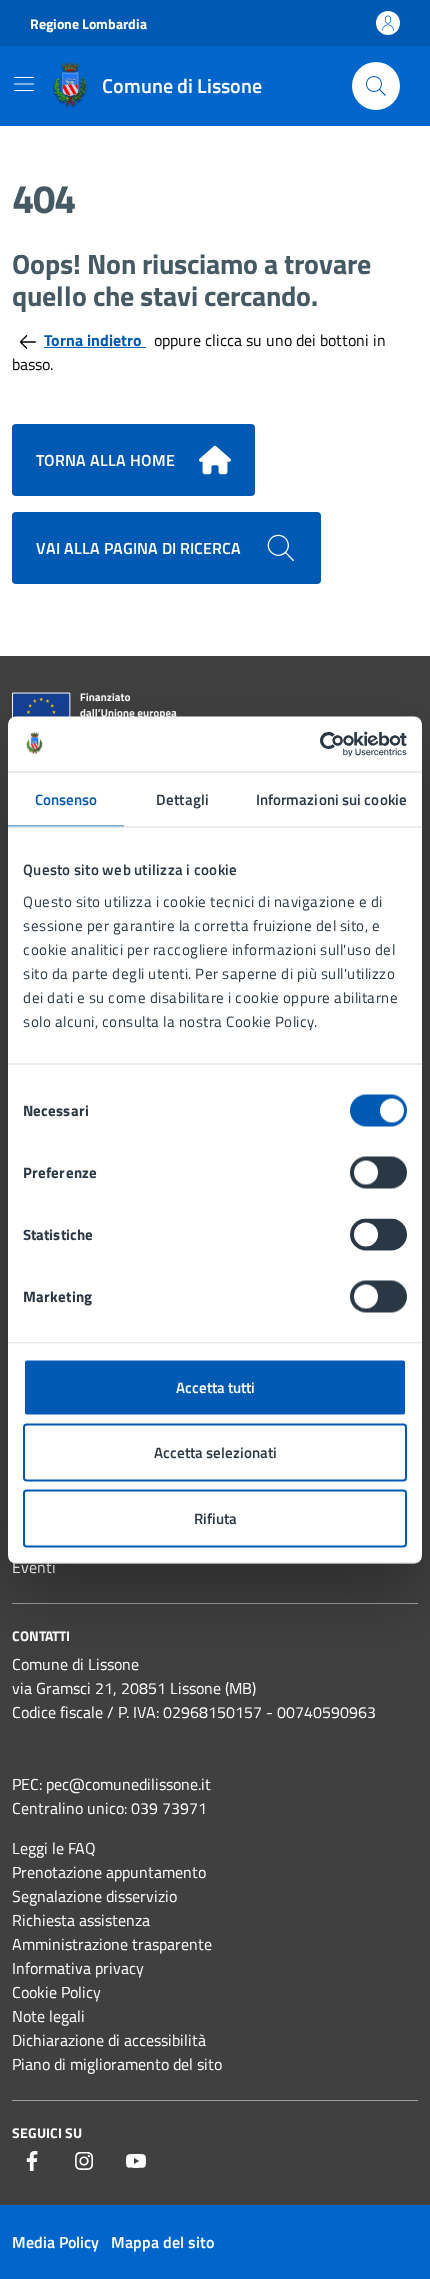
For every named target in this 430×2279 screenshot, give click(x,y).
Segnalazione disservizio (94, 1896)
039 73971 (169, 1808)
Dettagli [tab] (182, 799)
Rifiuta (215, 1517)
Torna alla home (105, 460)
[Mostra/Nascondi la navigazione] (24, 84)
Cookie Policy (56, 1992)
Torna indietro (95, 340)
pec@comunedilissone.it (128, 1784)
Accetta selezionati (215, 1452)
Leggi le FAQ (54, 1848)
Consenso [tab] (66, 799)
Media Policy (55, 2242)
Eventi (34, 1567)
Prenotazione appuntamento (109, 1872)
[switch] (378, 1172)
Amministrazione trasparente (112, 1944)
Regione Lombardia (88, 23)
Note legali (48, 2016)
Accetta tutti (215, 1386)
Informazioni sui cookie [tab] (331, 799)
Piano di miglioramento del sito (117, 2064)
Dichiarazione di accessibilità (109, 2040)
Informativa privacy (78, 1968)
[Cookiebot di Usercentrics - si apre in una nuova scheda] (319, 744)
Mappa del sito (162, 2242)
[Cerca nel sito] (376, 86)
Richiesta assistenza (81, 1920)
